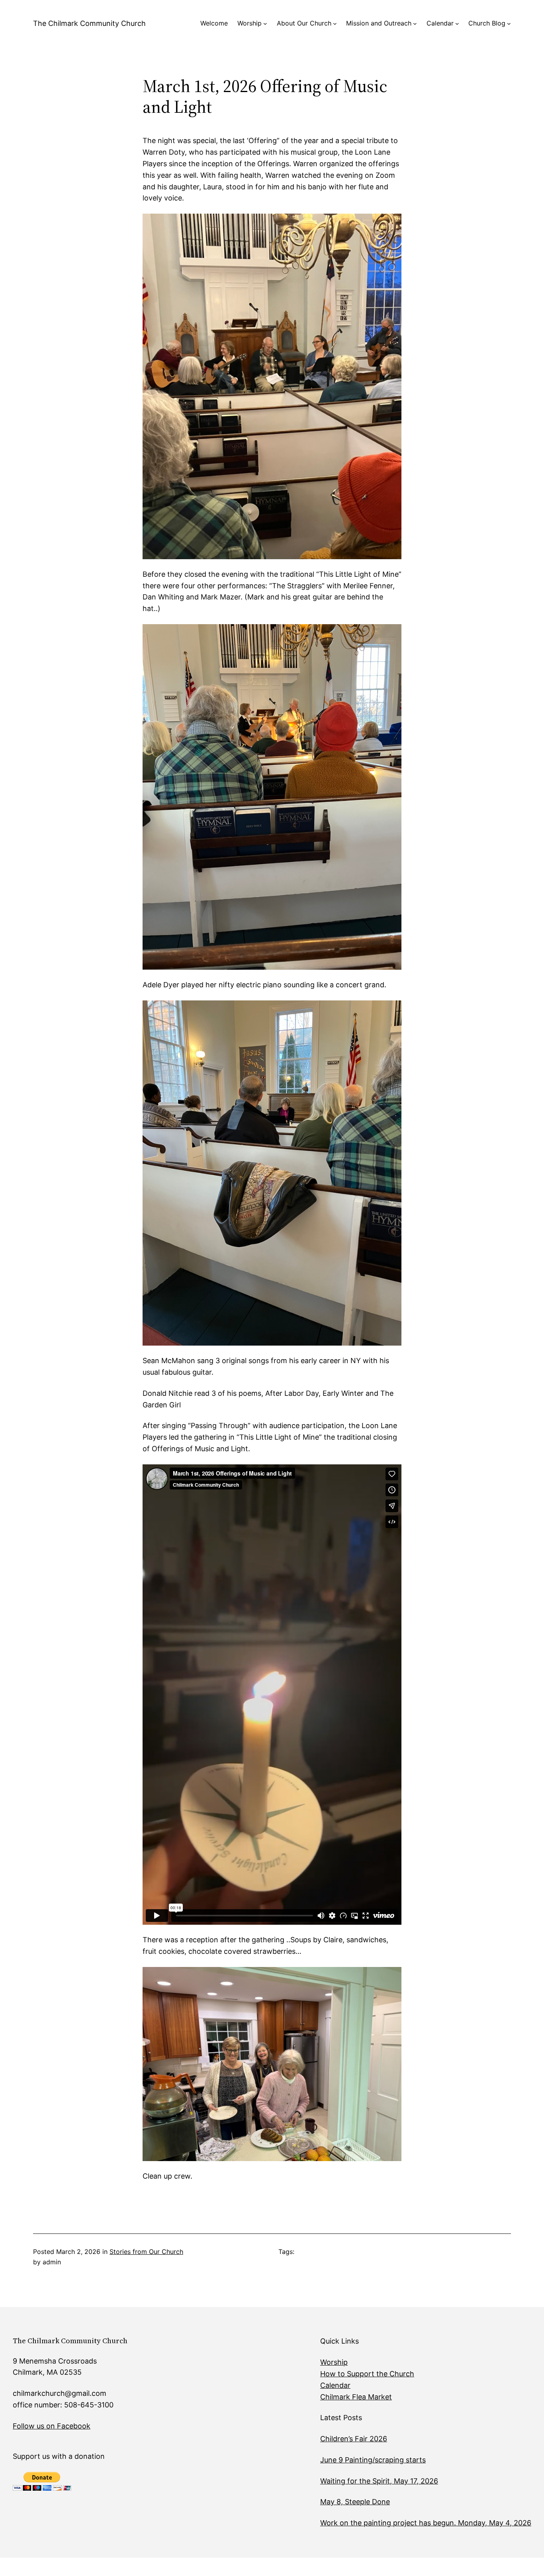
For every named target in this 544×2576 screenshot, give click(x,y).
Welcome (214, 23)
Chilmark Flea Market (356, 2397)
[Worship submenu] (265, 24)
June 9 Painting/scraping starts (373, 2460)
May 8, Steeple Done (355, 2502)
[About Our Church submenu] (335, 24)
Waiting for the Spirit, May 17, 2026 (379, 2481)
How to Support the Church (367, 2374)
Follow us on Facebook (52, 2426)
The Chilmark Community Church (89, 23)
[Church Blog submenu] (509, 24)
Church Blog (487, 23)
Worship (249, 23)
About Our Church (304, 23)
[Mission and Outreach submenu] (415, 24)
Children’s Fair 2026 (354, 2439)
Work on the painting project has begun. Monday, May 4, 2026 (426, 2523)
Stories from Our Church (146, 2252)
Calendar (440, 23)
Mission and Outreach (379, 23)
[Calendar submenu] (457, 24)
